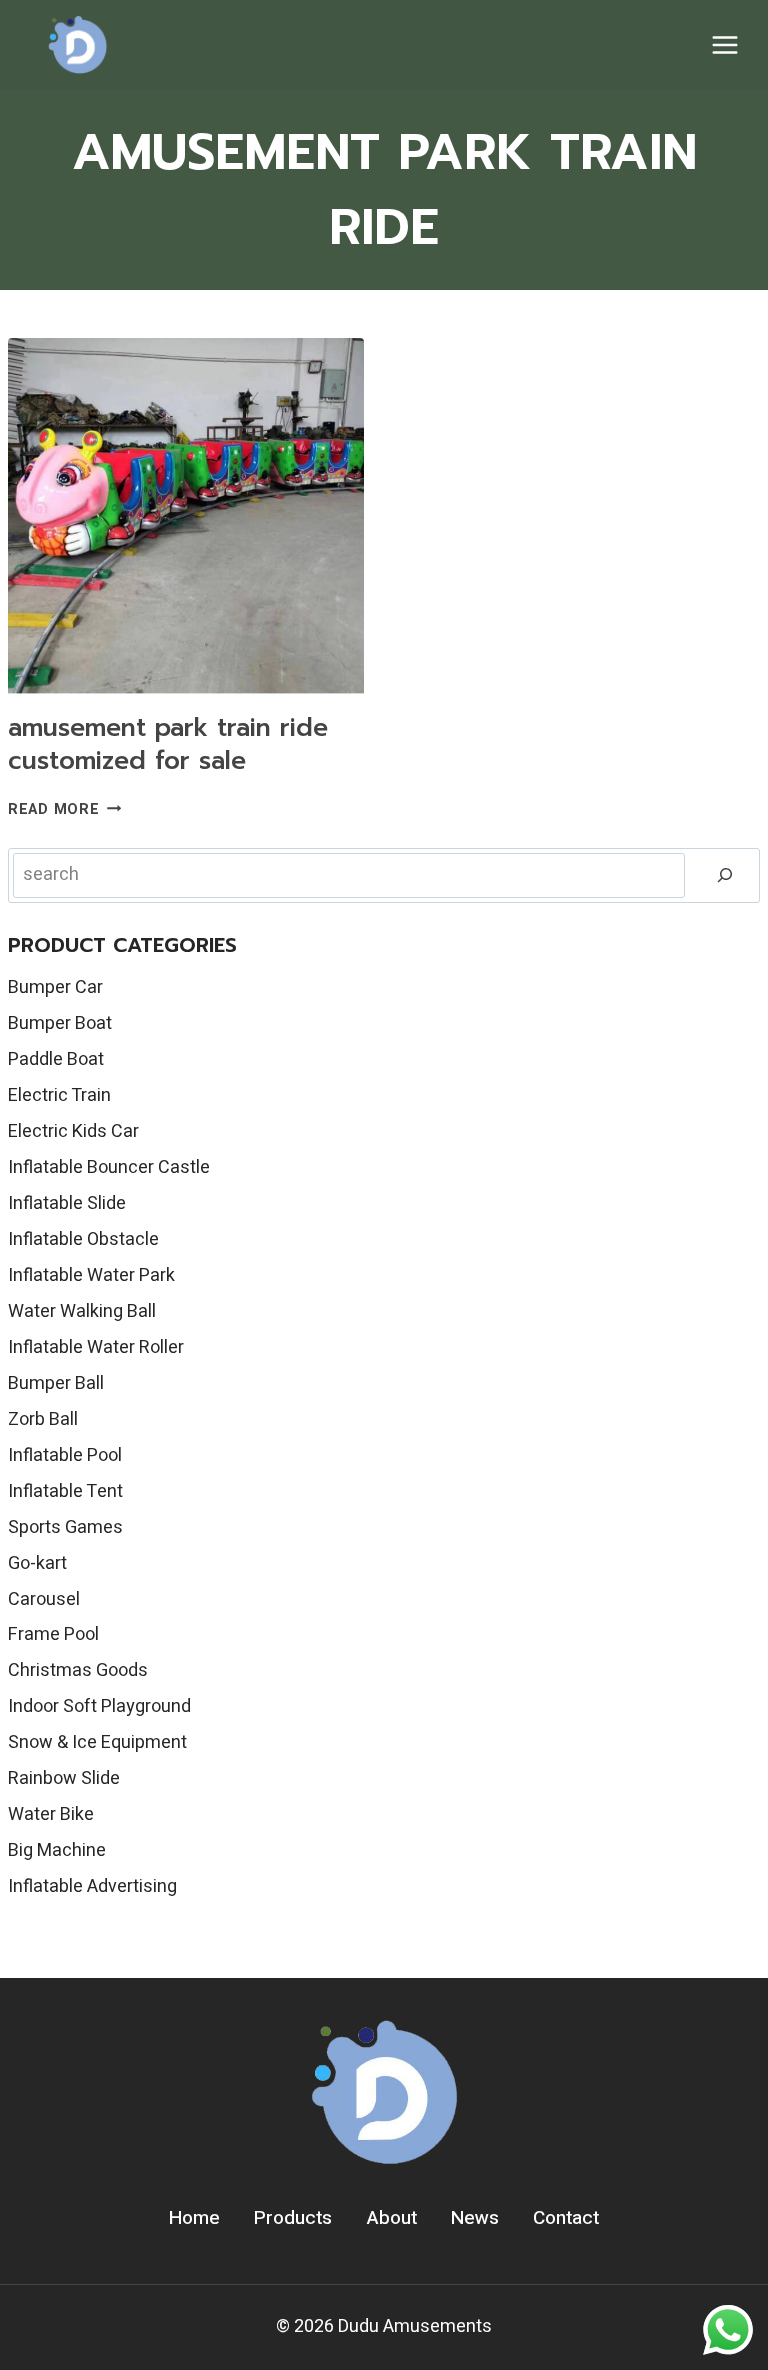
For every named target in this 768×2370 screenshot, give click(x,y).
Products (293, 2218)
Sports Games (65, 1527)
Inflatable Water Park (91, 1275)
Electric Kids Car (73, 1131)
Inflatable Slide (67, 1203)
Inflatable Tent (65, 1491)
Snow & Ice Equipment (97, 1742)
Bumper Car (55, 987)
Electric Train (59, 1095)
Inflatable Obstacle (83, 1239)
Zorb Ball (43, 1419)
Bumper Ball (56, 1383)
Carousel (44, 1599)
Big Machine (57, 1850)
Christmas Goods (78, 1670)
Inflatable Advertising (92, 1886)
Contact (566, 2218)
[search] (725, 875)
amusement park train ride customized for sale (168, 744)
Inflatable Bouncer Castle (109, 1167)
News (475, 2218)
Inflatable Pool (65, 1455)
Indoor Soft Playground (99, 1706)
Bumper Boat (60, 1023)
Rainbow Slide (64, 1778)
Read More (64, 809)
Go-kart (37, 1563)
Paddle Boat (56, 1059)
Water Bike (51, 1814)
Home (194, 2218)
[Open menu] (724, 44)
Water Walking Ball (82, 1311)
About (392, 2218)
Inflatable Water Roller (96, 1347)
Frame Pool (53, 1634)
